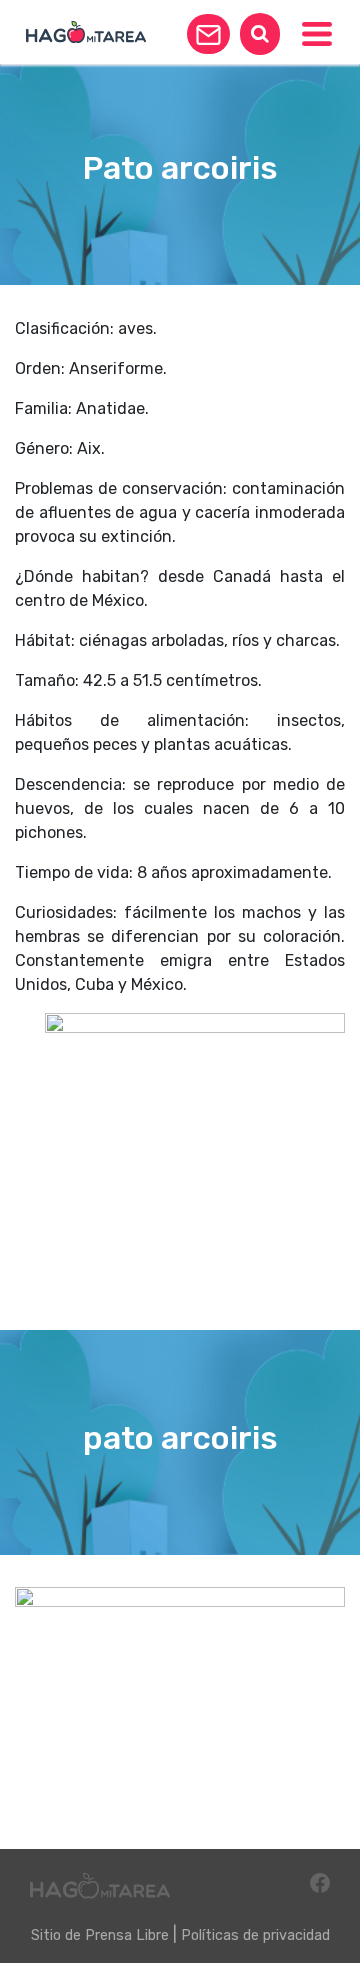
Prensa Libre (127, 1935)
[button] (208, 34)
